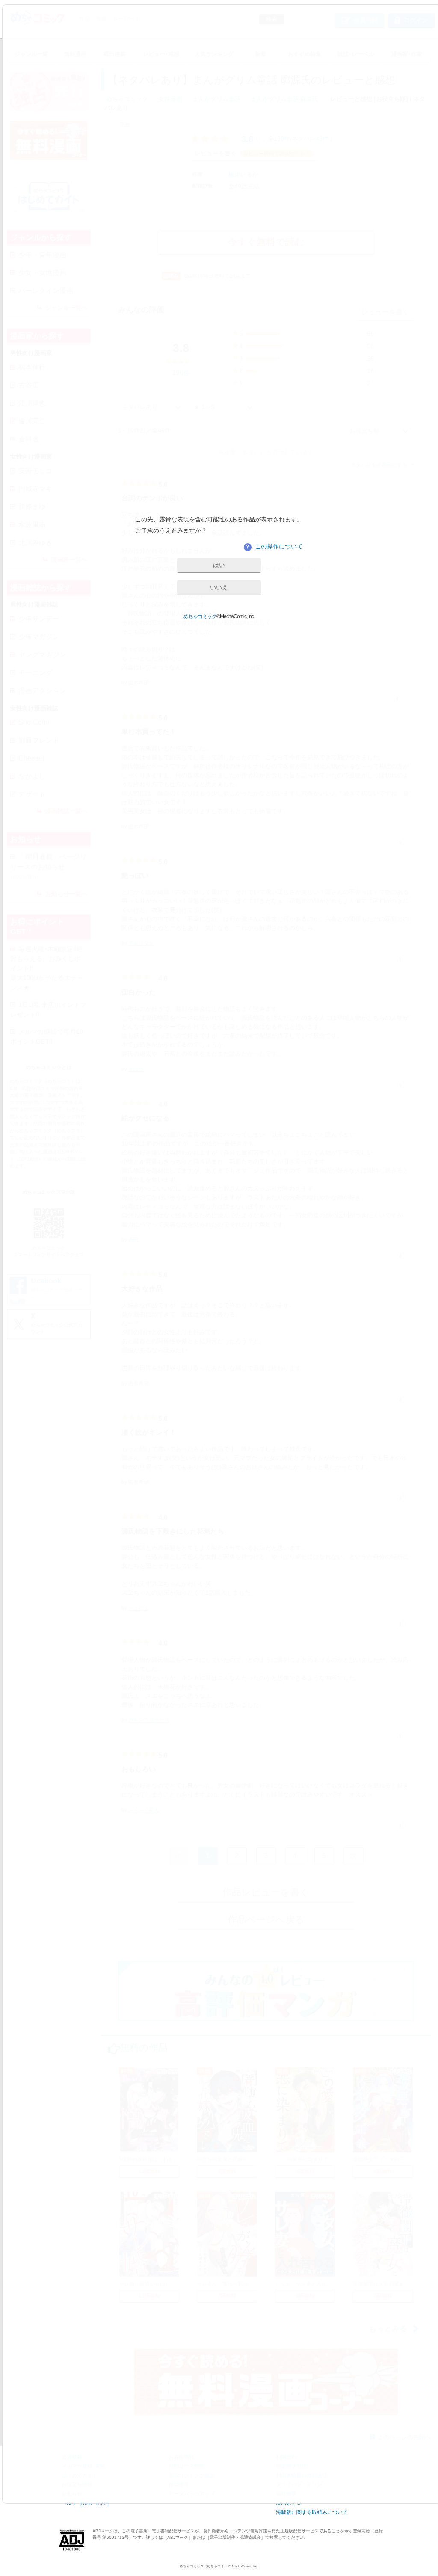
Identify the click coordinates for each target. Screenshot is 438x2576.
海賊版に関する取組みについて (312, 2512)
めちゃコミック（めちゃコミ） (204, 2566)
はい (219, 565)
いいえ (219, 587)
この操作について (274, 546)
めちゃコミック (200, 616)
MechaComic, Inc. (245, 2566)
